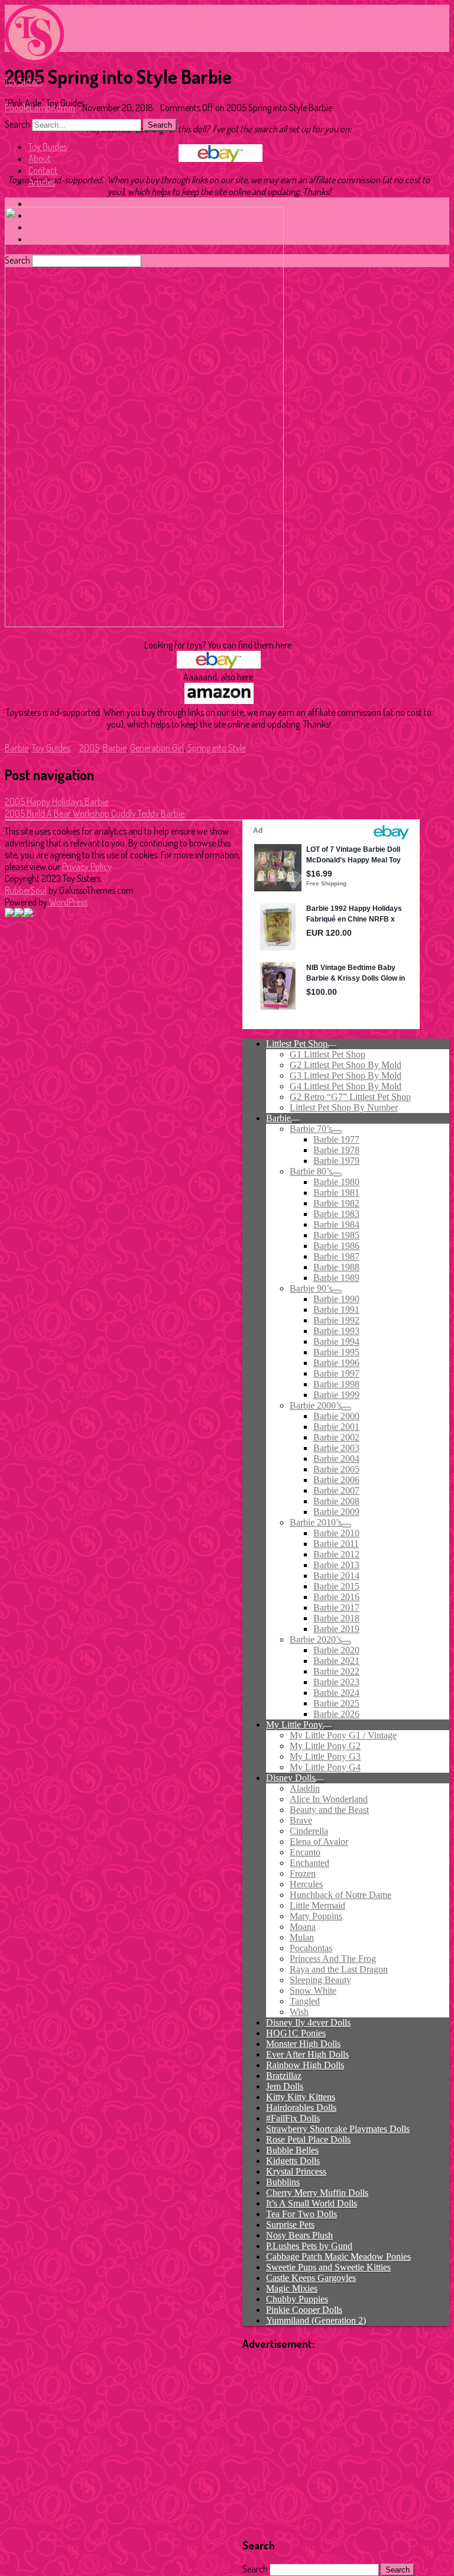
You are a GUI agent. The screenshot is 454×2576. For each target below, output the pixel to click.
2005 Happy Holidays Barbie (56, 802)
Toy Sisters (24, 82)
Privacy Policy (87, 867)
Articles (42, 182)
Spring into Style (217, 748)
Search (17, 124)
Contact (43, 170)
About (40, 158)
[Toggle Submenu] (332, 1047)
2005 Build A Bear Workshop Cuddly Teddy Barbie (95, 813)
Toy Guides (48, 147)
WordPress (67, 902)
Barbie (17, 748)
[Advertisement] (346, 2444)
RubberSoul (26, 890)
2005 (89, 748)
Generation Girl (157, 748)
